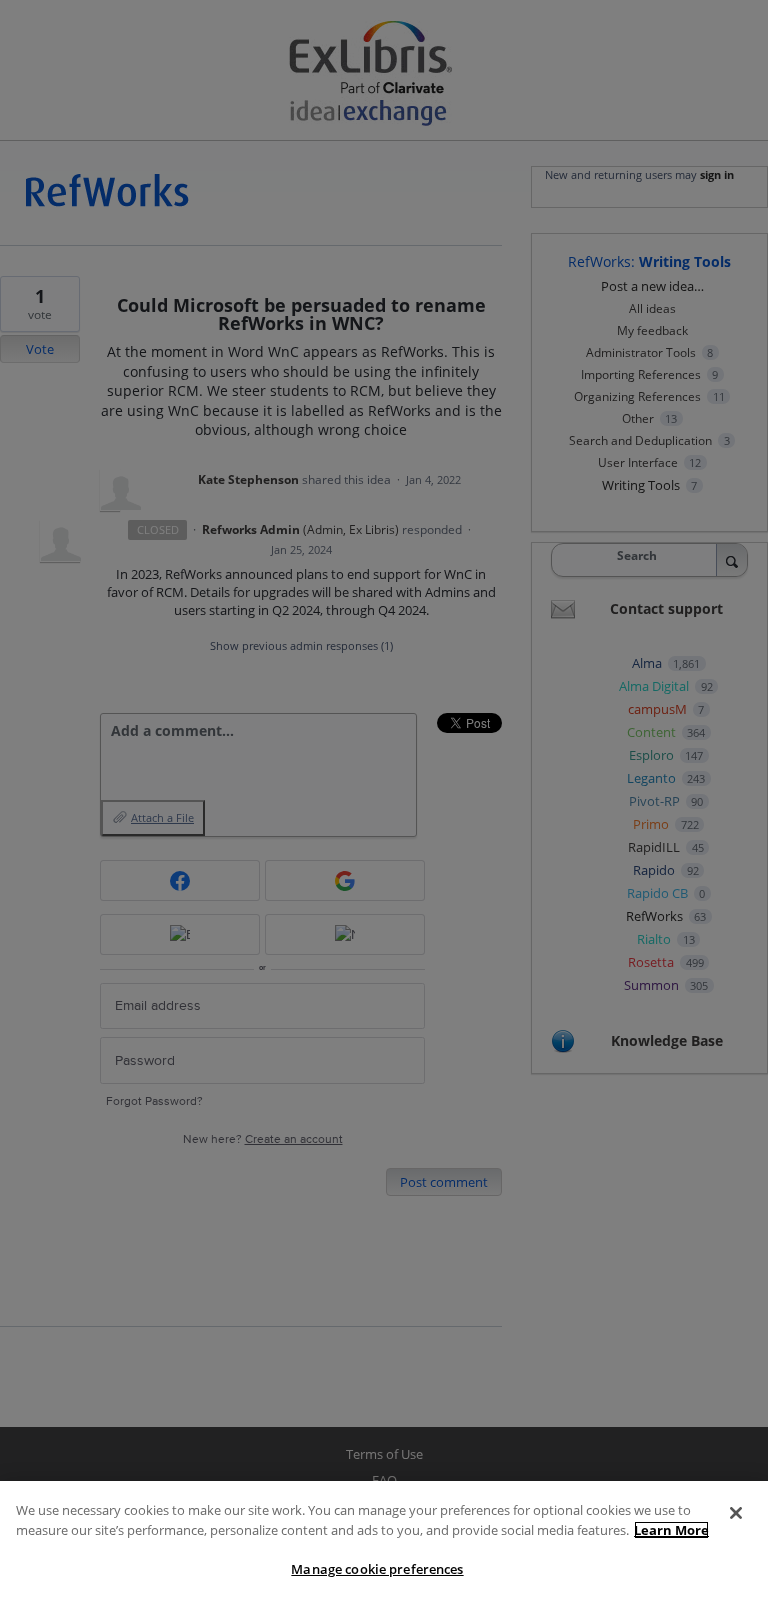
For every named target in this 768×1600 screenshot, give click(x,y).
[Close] (736, 1513)
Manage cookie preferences (377, 1569)
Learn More (671, 1530)
